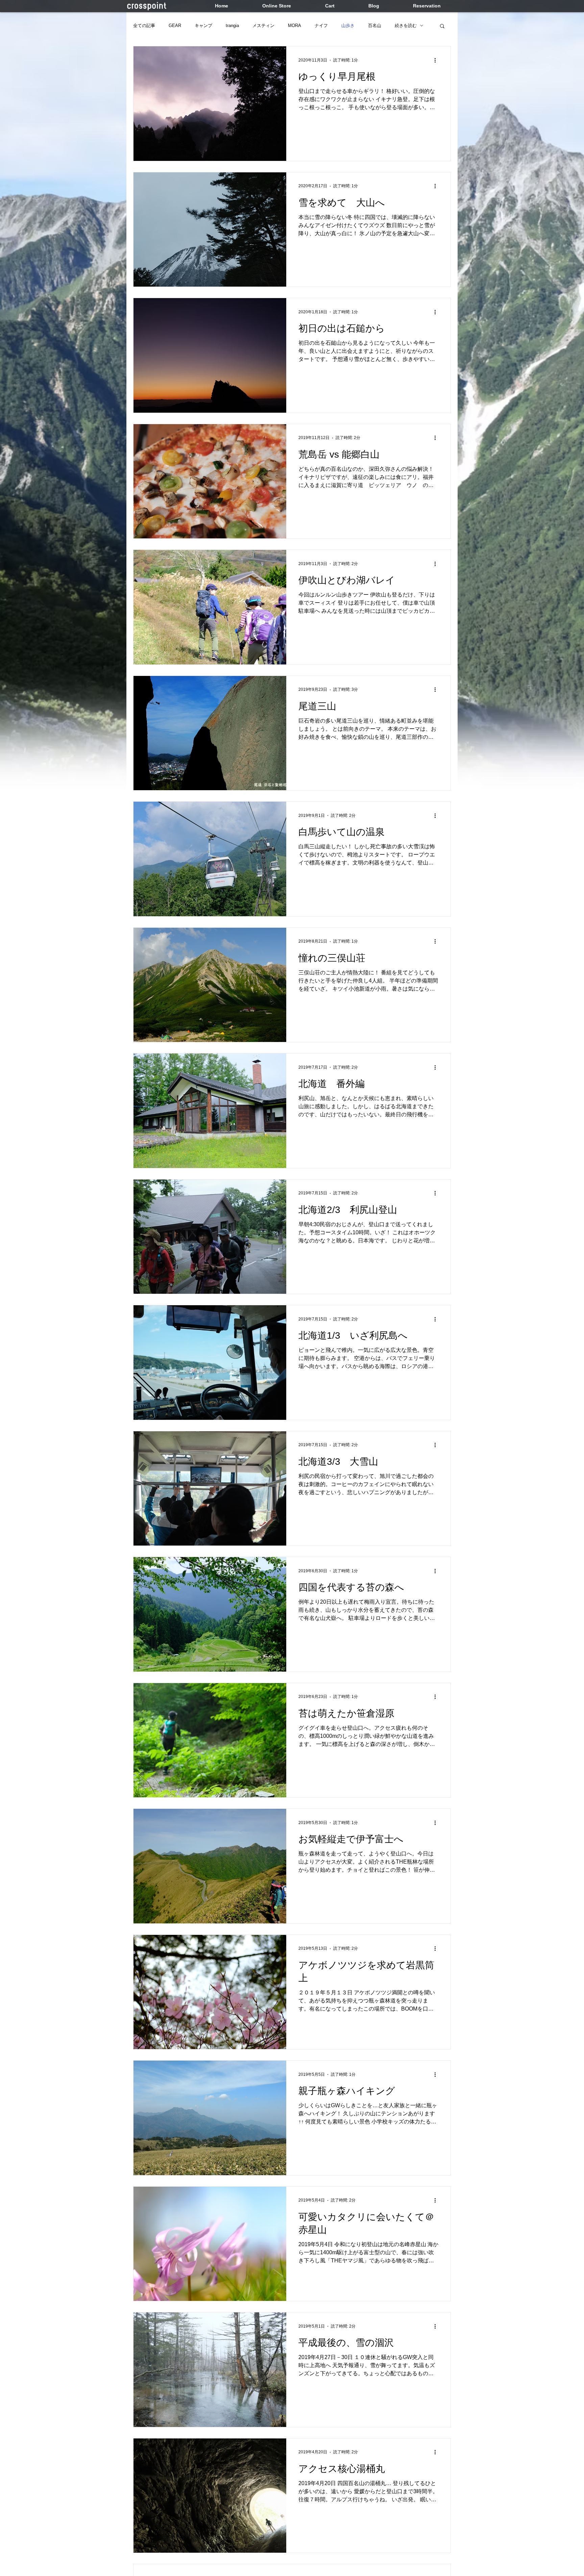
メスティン (263, 26)
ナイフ (321, 26)
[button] (442, 27)
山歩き (348, 26)
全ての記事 (144, 26)
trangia (232, 26)
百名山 (375, 26)
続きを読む (406, 26)
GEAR (175, 26)
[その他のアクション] (437, 60)
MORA (295, 26)
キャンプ (203, 26)
